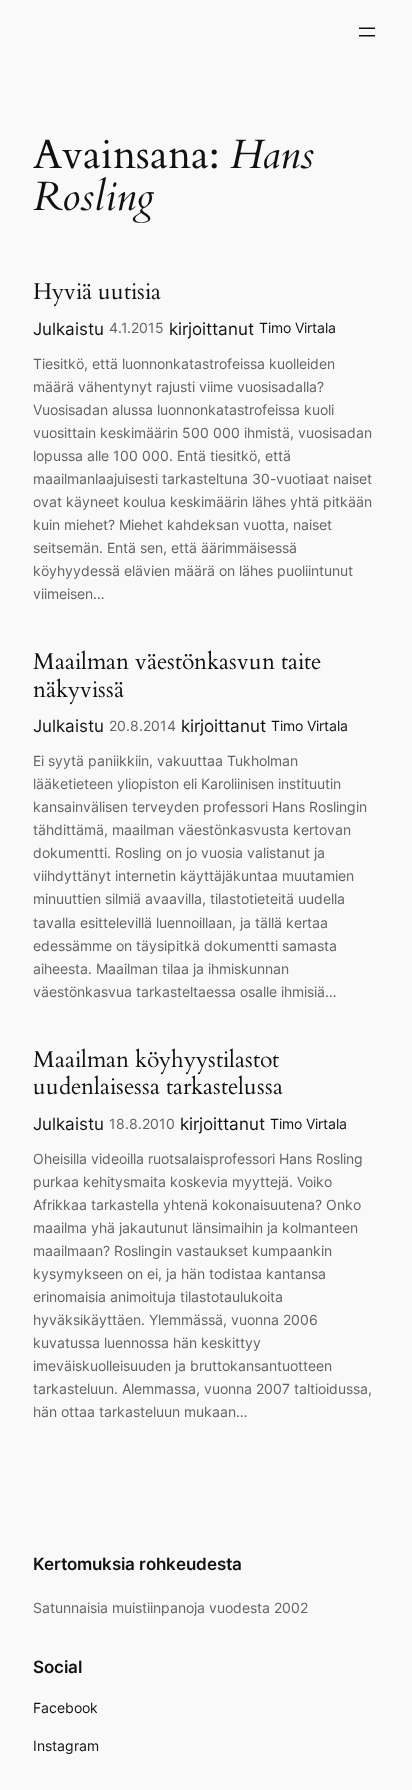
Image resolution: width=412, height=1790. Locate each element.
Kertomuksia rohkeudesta (137, 1564)
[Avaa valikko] (367, 32)
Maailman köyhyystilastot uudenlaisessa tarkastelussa (158, 1073)
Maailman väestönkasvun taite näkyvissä (177, 675)
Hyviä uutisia (97, 292)
